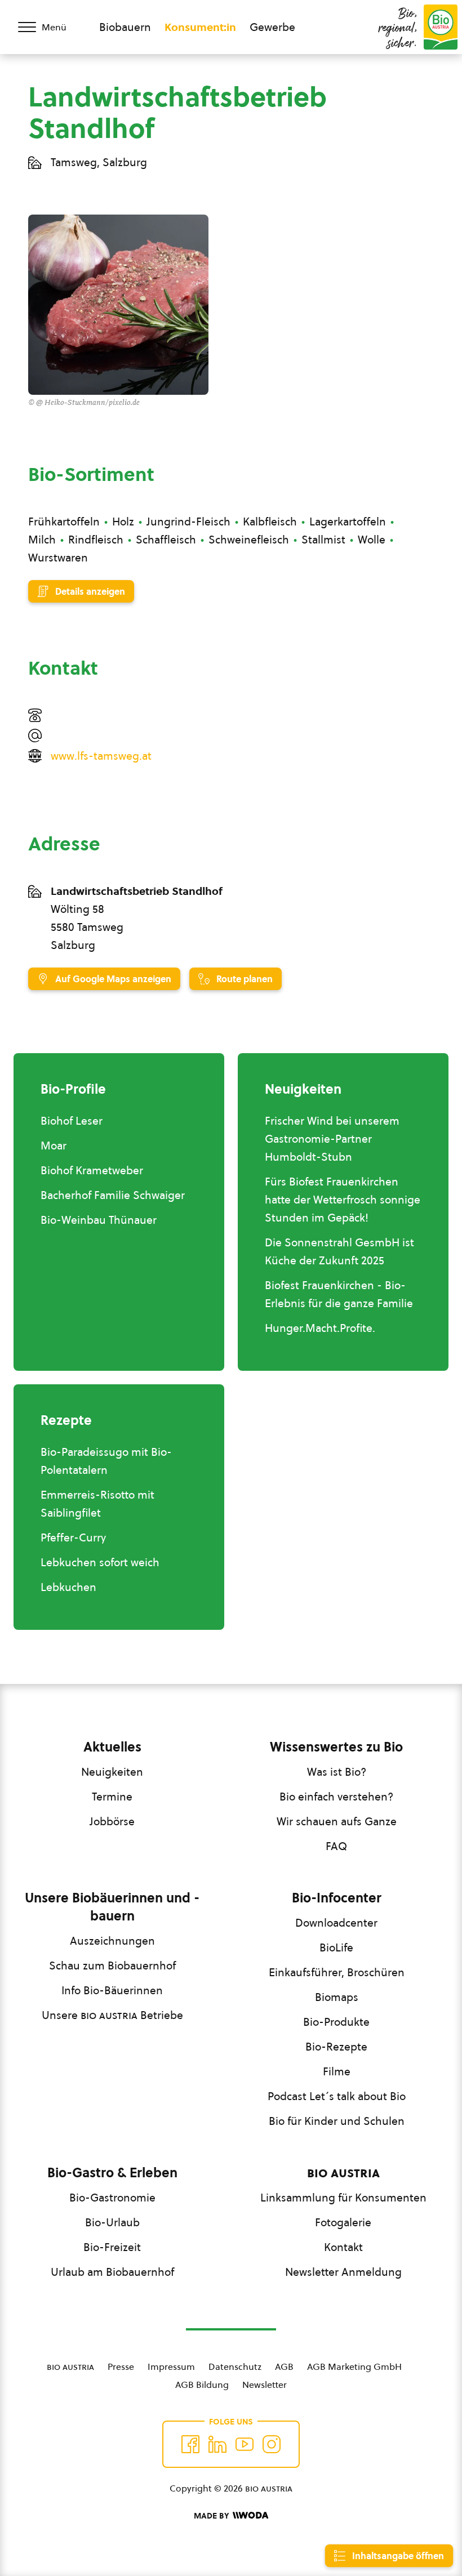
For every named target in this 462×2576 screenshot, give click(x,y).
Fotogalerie (343, 2222)
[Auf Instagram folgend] (272, 2444)
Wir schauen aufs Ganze (337, 1821)
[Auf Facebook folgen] (190, 2444)
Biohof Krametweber (92, 1170)
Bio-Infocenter (337, 1898)
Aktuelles (112, 1747)
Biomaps (337, 1997)
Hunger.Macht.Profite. (320, 1328)
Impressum (171, 2366)
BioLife (336, 1947)
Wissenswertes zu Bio (336, 1747)
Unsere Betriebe (112, 2015)
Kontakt (343, 2247)
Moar (54, 1146)
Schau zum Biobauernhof (112, 1966)
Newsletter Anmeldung (343, 2272)
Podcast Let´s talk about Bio (337, 2096)
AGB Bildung (202, 2385)
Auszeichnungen (112, 1941)
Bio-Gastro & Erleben (112, 2173)
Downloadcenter (336, 1923)
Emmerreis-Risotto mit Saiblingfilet (97, 1504)
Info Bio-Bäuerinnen (112, 1990)
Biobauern (125, 27)
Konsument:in (200, 27)
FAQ (336, 1846)
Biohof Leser (72, 1121)
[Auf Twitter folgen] (217, 2444)
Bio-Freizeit (112, 2247)
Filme (337, 2071)
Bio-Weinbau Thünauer (99, 1220)
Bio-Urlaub (112, 2222)
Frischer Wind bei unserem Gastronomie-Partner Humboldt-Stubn (332, 1139)
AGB (284, 2366)
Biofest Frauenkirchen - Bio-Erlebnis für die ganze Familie (339, 1294)
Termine (112, 1797)
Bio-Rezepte (336, 2047)
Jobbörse (112, 1821)
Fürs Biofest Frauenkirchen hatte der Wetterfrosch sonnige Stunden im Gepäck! (343, 1200)
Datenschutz (235, 2366)
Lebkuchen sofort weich (100, 1562)
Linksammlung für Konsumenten (343, 2198)
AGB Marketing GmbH (354, 2366)
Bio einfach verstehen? (336, 1797)
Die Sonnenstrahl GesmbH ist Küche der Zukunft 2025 (339, 1251)
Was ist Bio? (337, 1772)
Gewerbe (272, 27)
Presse (121, 2366)
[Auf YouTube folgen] (245, 2444)
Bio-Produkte (336, 2022)
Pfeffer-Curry (73, 1537)
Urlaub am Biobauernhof (112, 2272)
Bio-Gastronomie (112, 2198)
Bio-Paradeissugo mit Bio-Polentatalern (106, 1461)
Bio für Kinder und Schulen (337, 2121)
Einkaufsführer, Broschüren (337, 1972)
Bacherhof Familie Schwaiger (113, 1195)
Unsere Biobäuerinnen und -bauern (112, 1907)
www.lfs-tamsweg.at (101, 756)
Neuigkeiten (112, 1772)
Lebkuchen (68, 1587)
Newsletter (265, 2385)
